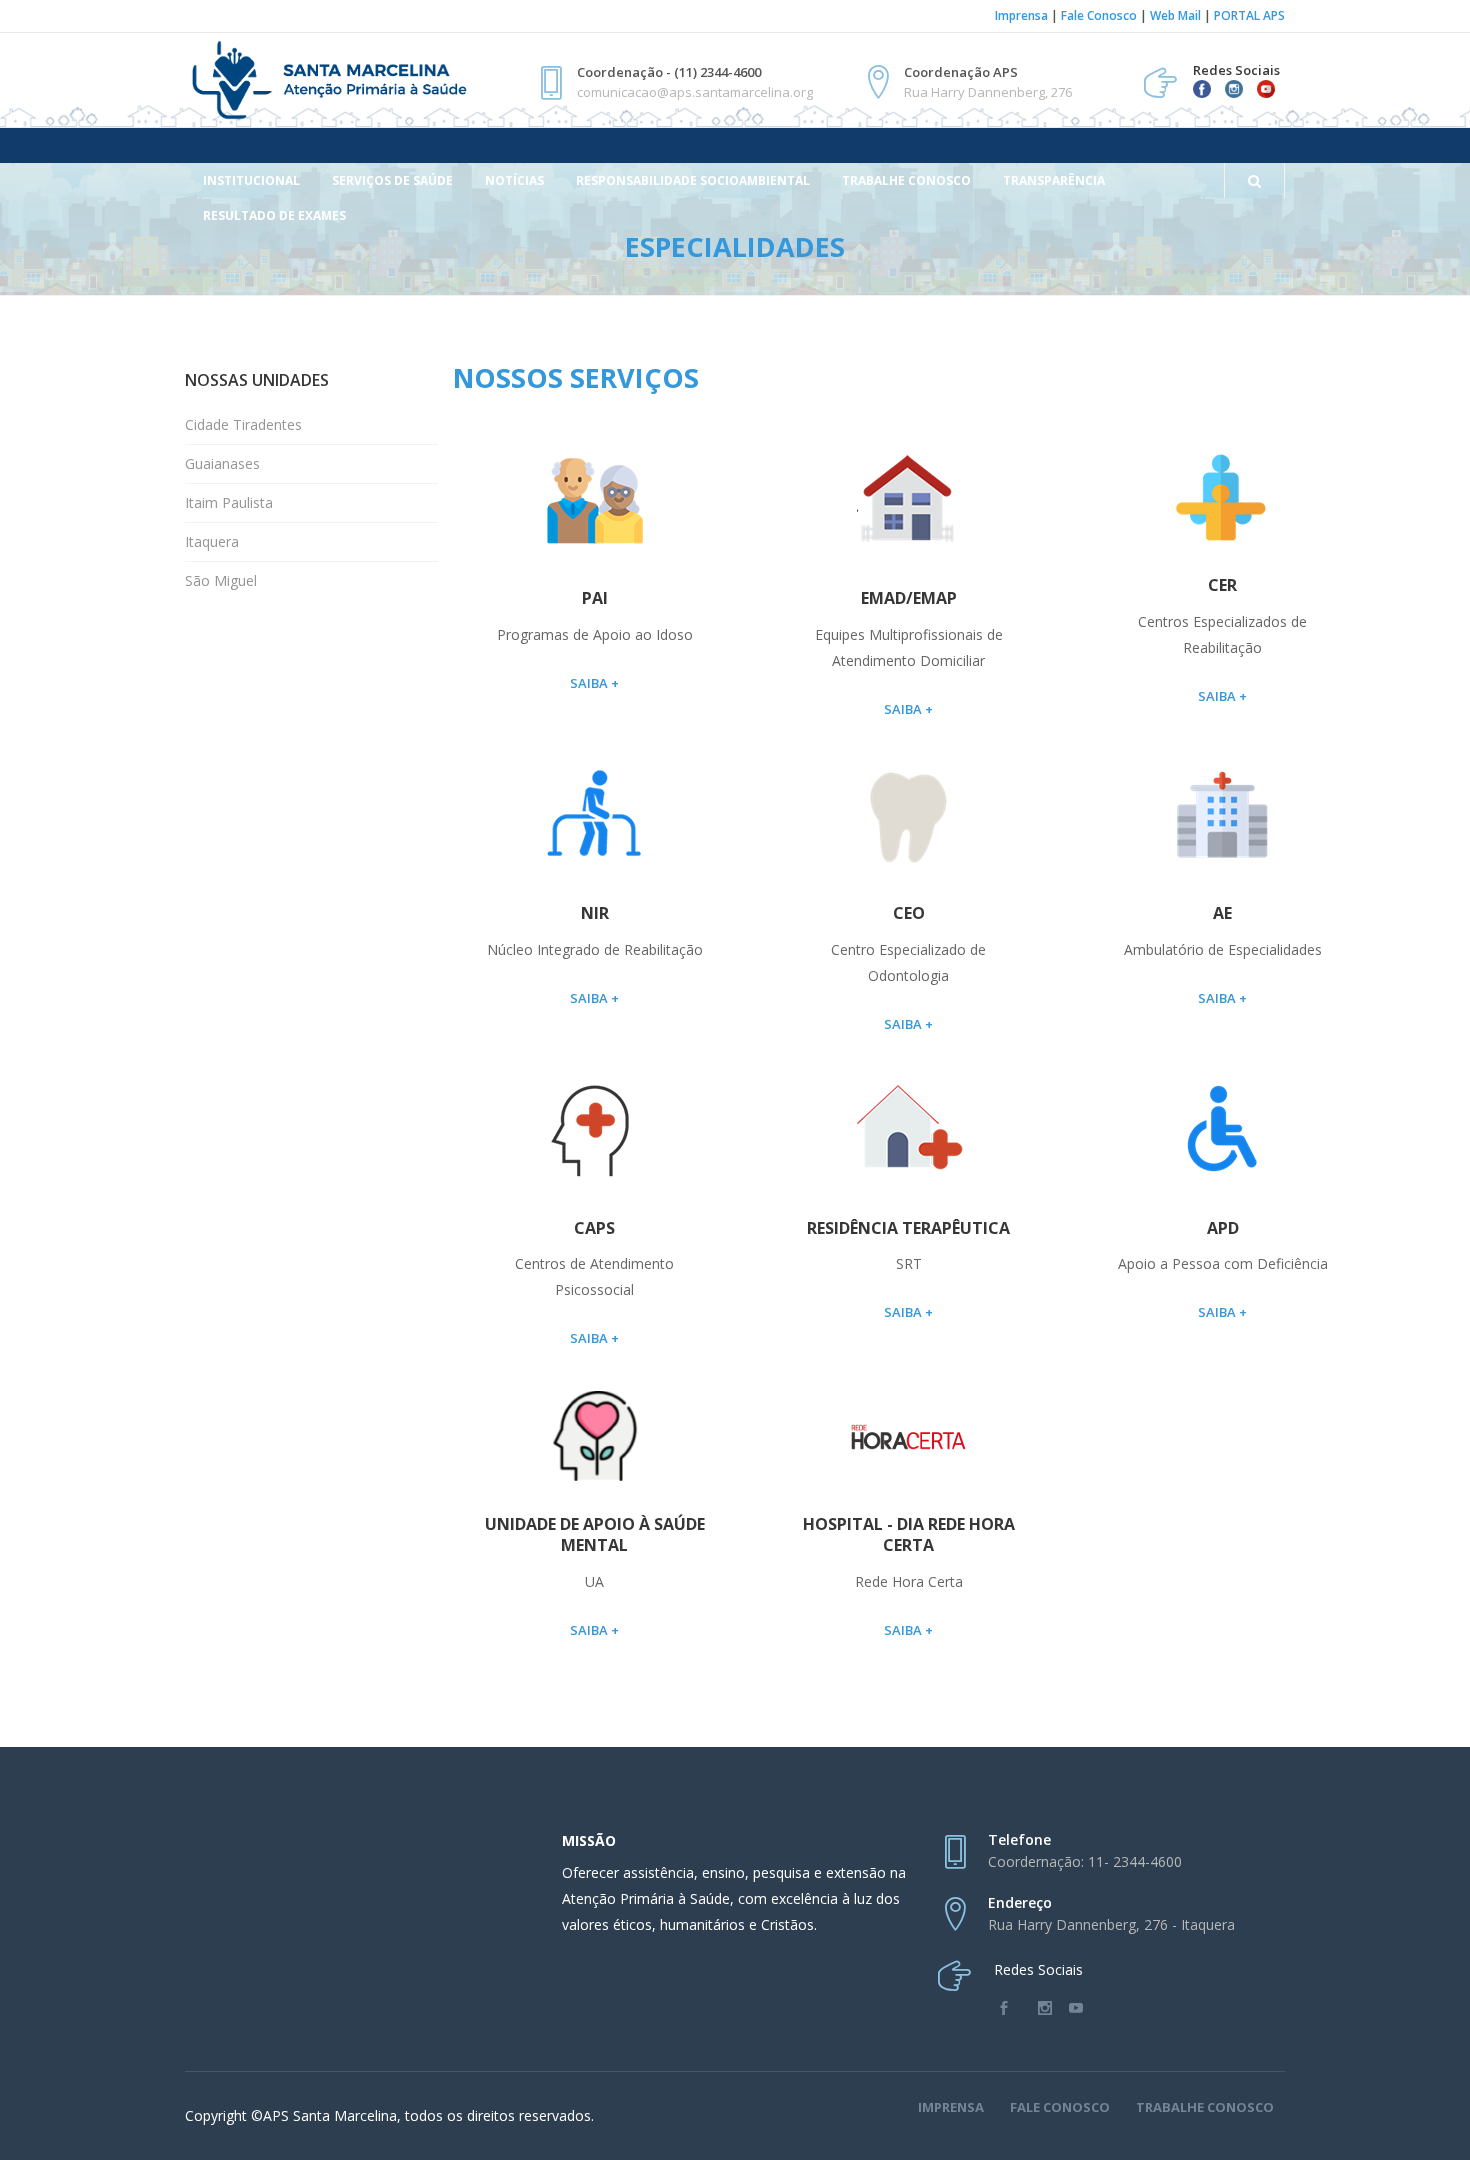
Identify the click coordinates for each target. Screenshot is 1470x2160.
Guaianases (222, 463)
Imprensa (1021, 15)
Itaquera (212, 541)
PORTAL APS (1249, 15)
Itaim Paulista (229, 502)
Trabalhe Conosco (1205, 2107)
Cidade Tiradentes (243, 424)
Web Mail (1175, 15)
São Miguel (221, 580)
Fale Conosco (1099, 15)
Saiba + (594, 683)
